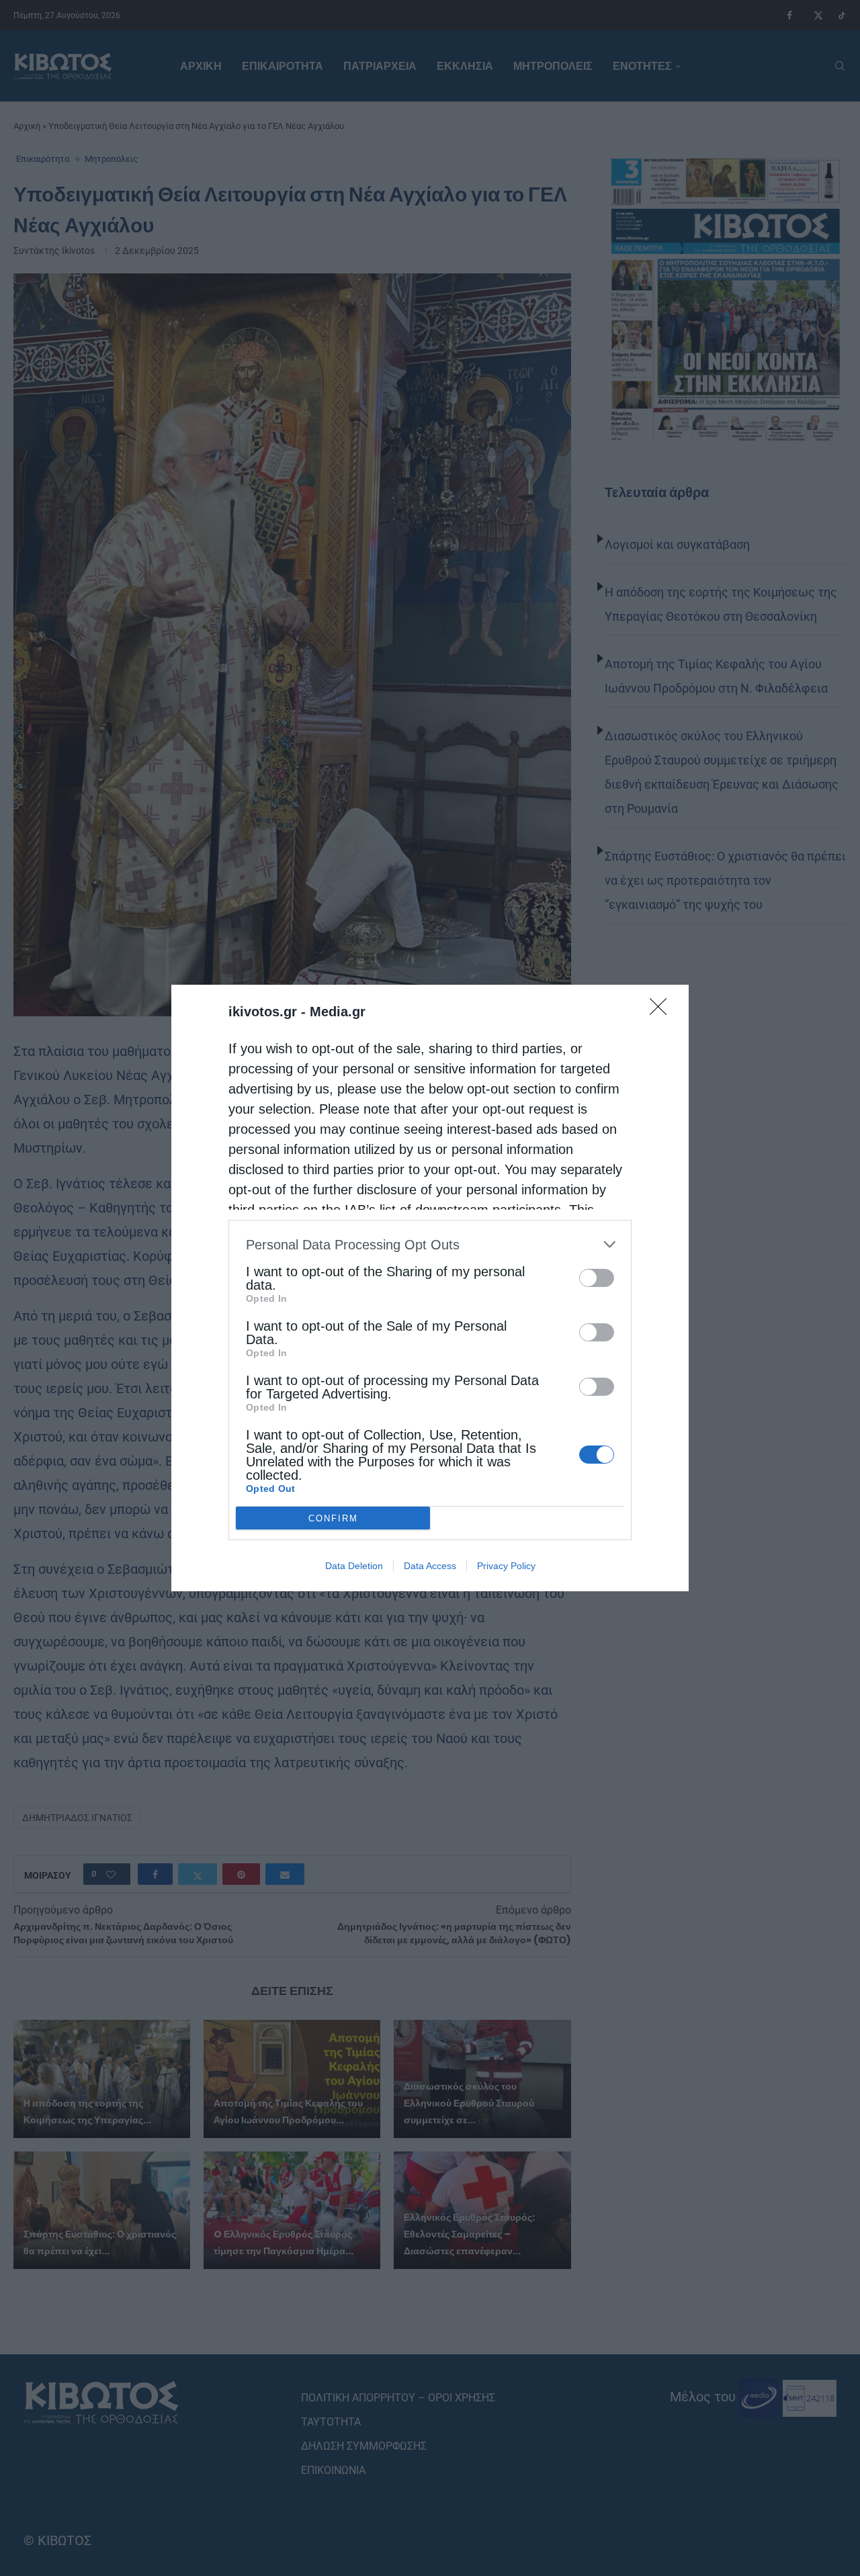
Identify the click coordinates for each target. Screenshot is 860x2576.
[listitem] (430, 1244)
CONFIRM (333, 1518)
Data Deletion (354, 1566)
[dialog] (430, 1288)
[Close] (662, 1011)
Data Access (430, 1566)
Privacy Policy (506, 1566)
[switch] (597, 1278)
